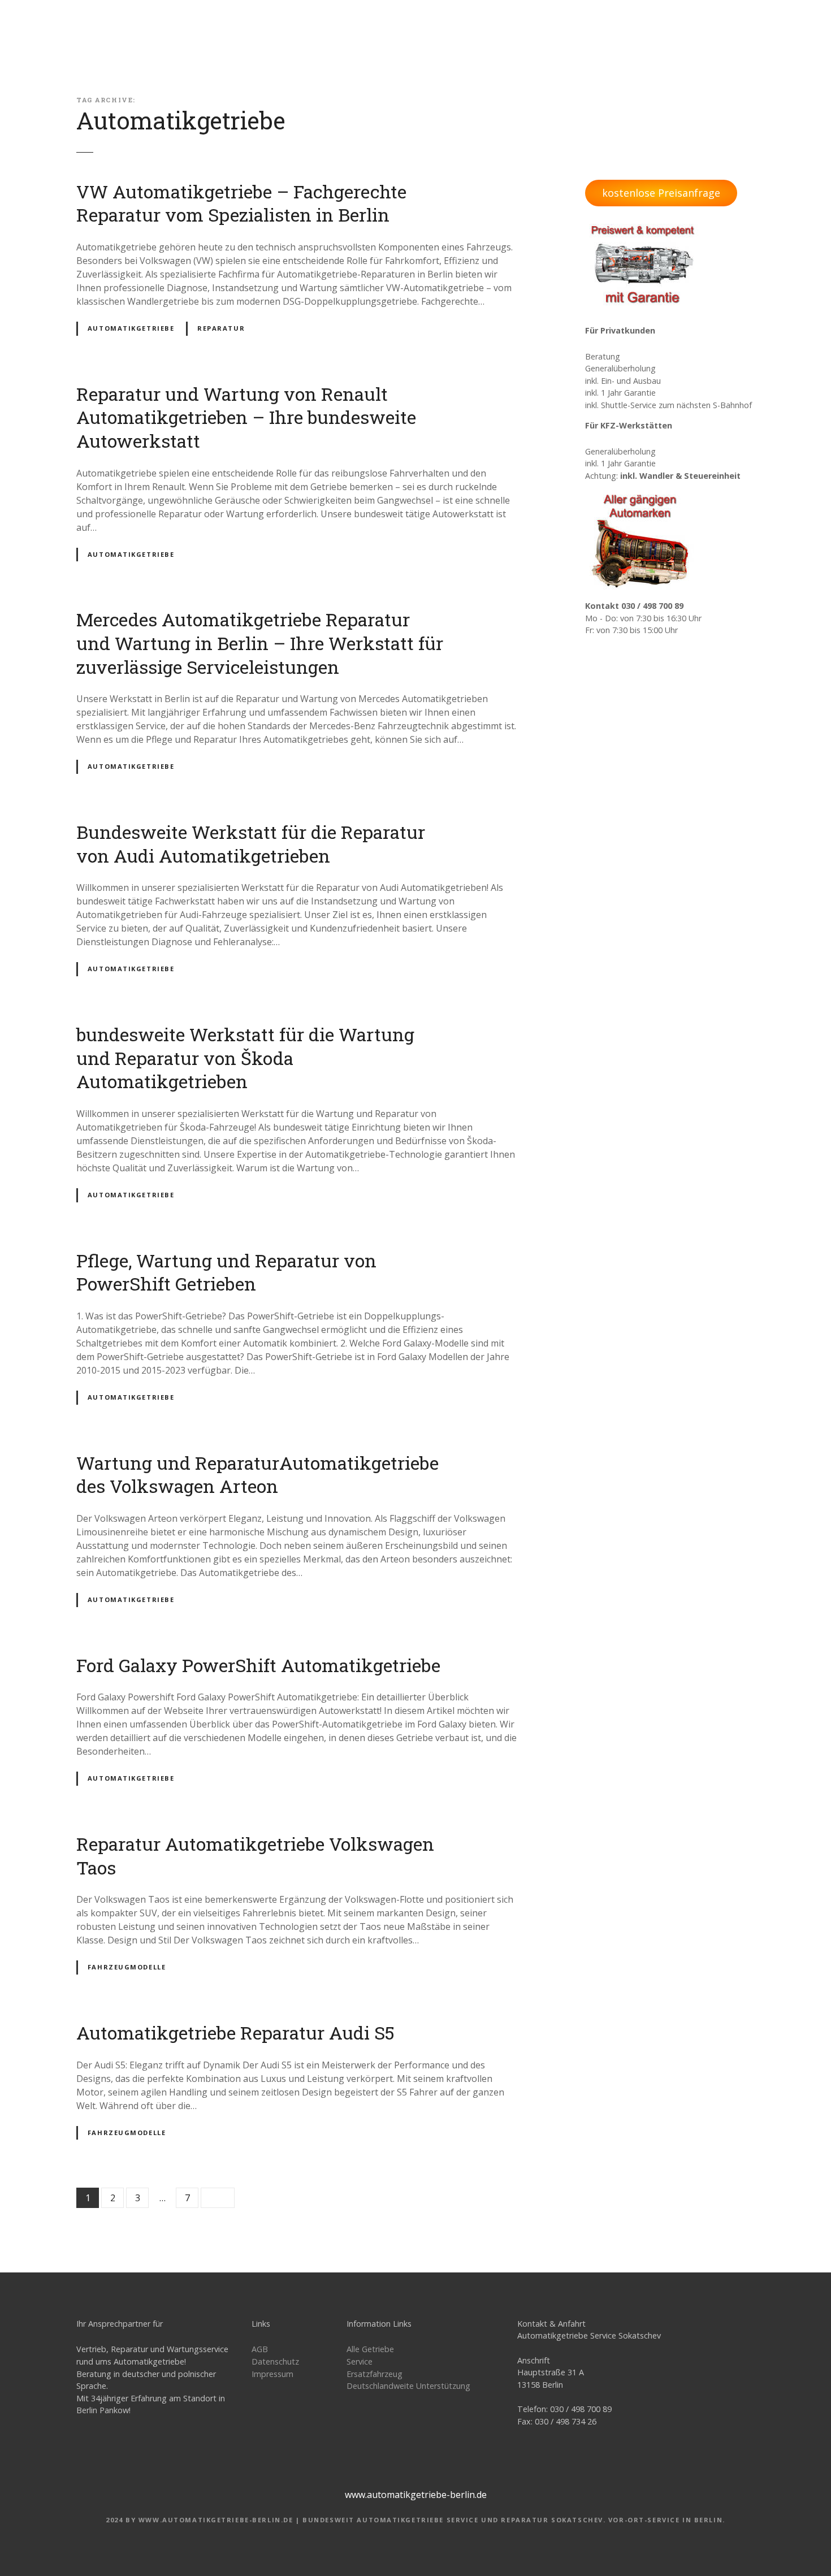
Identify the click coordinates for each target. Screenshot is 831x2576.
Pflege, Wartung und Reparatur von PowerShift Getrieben (226, 1272)
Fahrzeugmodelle (127, 1967)
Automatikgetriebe (131, 328)
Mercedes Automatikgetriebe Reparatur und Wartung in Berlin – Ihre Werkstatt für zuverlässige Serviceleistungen (260, 643)
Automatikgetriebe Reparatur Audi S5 (235, 2032)
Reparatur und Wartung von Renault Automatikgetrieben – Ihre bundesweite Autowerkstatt (246, 417)
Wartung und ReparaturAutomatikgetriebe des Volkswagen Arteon (257, 1475)
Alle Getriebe (370, 2349)
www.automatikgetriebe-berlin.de (416, 2495)
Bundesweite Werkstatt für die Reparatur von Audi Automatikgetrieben (251, 844)
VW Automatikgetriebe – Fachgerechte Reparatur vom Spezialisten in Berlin (241, 203)
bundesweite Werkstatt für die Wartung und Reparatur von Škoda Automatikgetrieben (245, 1058)
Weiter (218, 2198)
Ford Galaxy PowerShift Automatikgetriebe (258, 1665)
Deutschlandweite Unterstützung (408, 2386)
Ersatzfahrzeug (375, 2374)
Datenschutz (275, 2361)
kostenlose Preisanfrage (661, 193)
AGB (260, 2349)
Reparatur (221, 328)
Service (360, 2361)
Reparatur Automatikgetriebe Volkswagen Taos (255, 1856)
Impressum (272, 2374)
